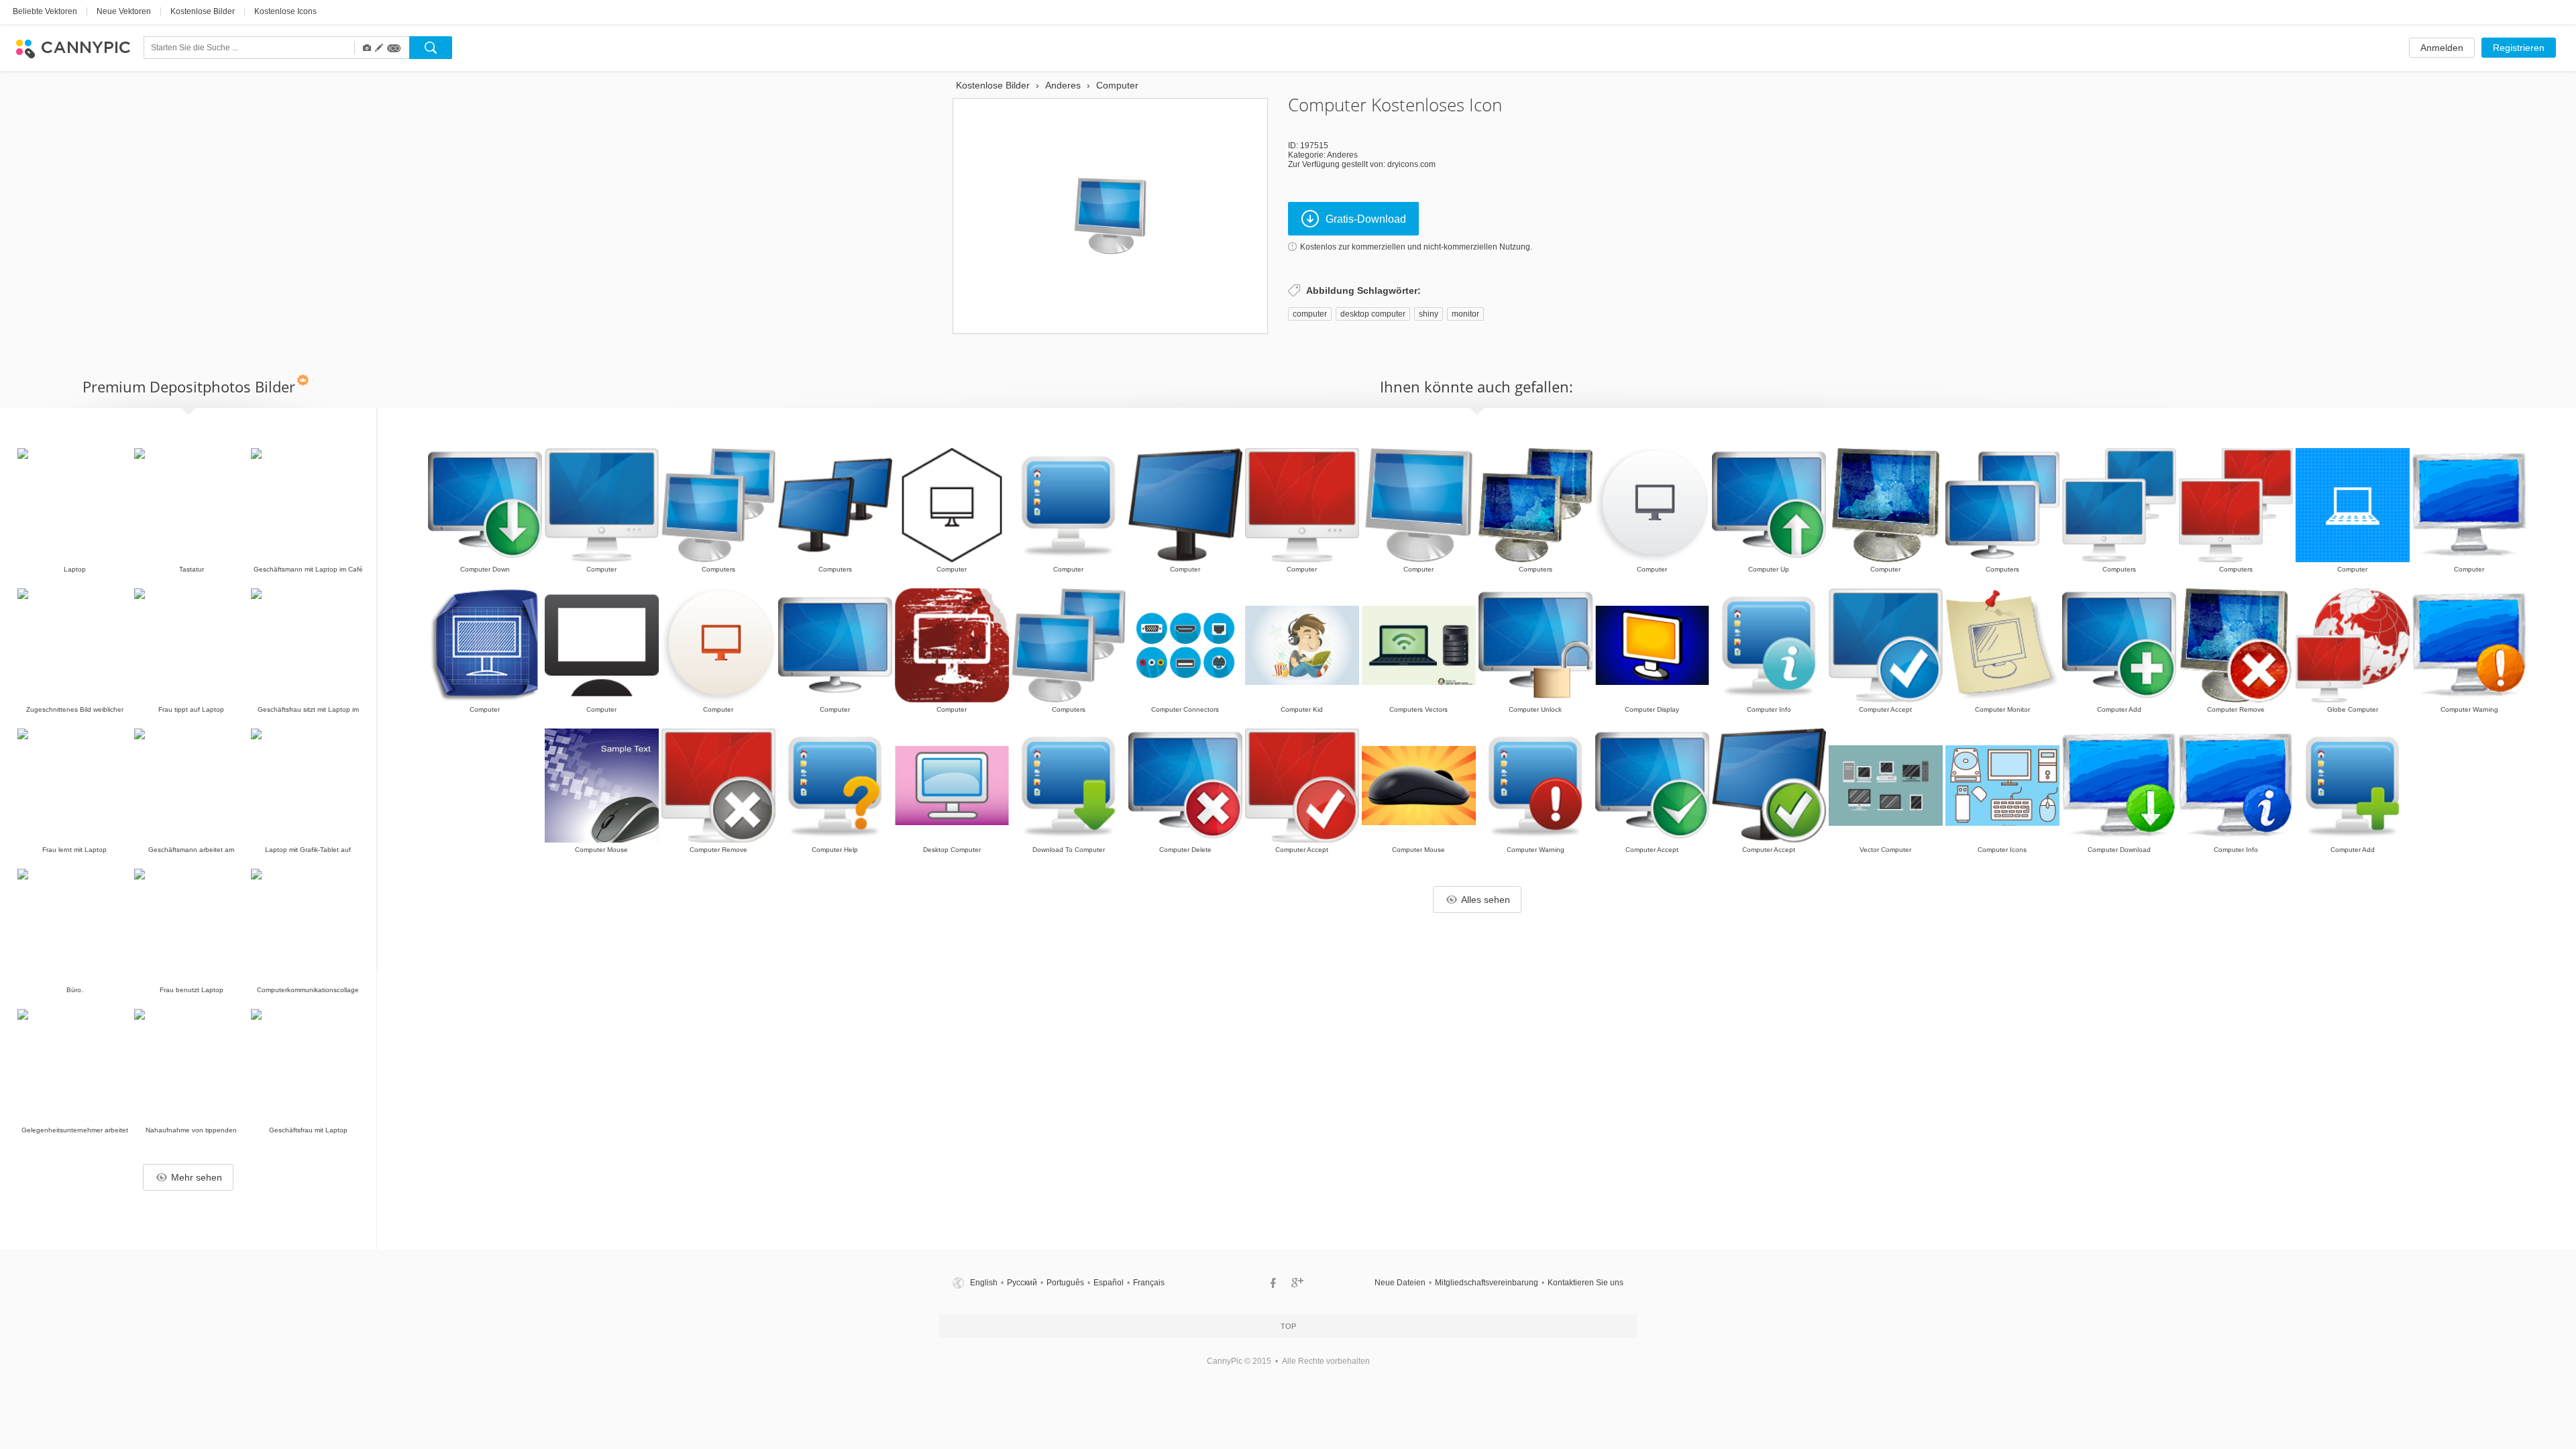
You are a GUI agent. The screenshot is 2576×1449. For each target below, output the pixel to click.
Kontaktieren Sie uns (1586, 1283)
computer (1310, 314)
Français (1149, 1283)
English (984, 1283)
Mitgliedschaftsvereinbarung (1487, 1283)
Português (1065, 1283)
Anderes (1342, 155)
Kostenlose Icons (285, 11)
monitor (1465, 314)
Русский (1022, 1283)
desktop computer (1373, 314)
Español (1109, 1283)
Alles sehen (1486, 900)
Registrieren (2519, 48)
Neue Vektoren (124, 11)
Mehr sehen (197, 1177)
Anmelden (2442, 48)
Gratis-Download (1366, 219)
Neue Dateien (1400, 1283)
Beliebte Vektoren (45, 11)
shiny (1429, 314)
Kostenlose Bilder (203, 11)
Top (1288, 1326)
